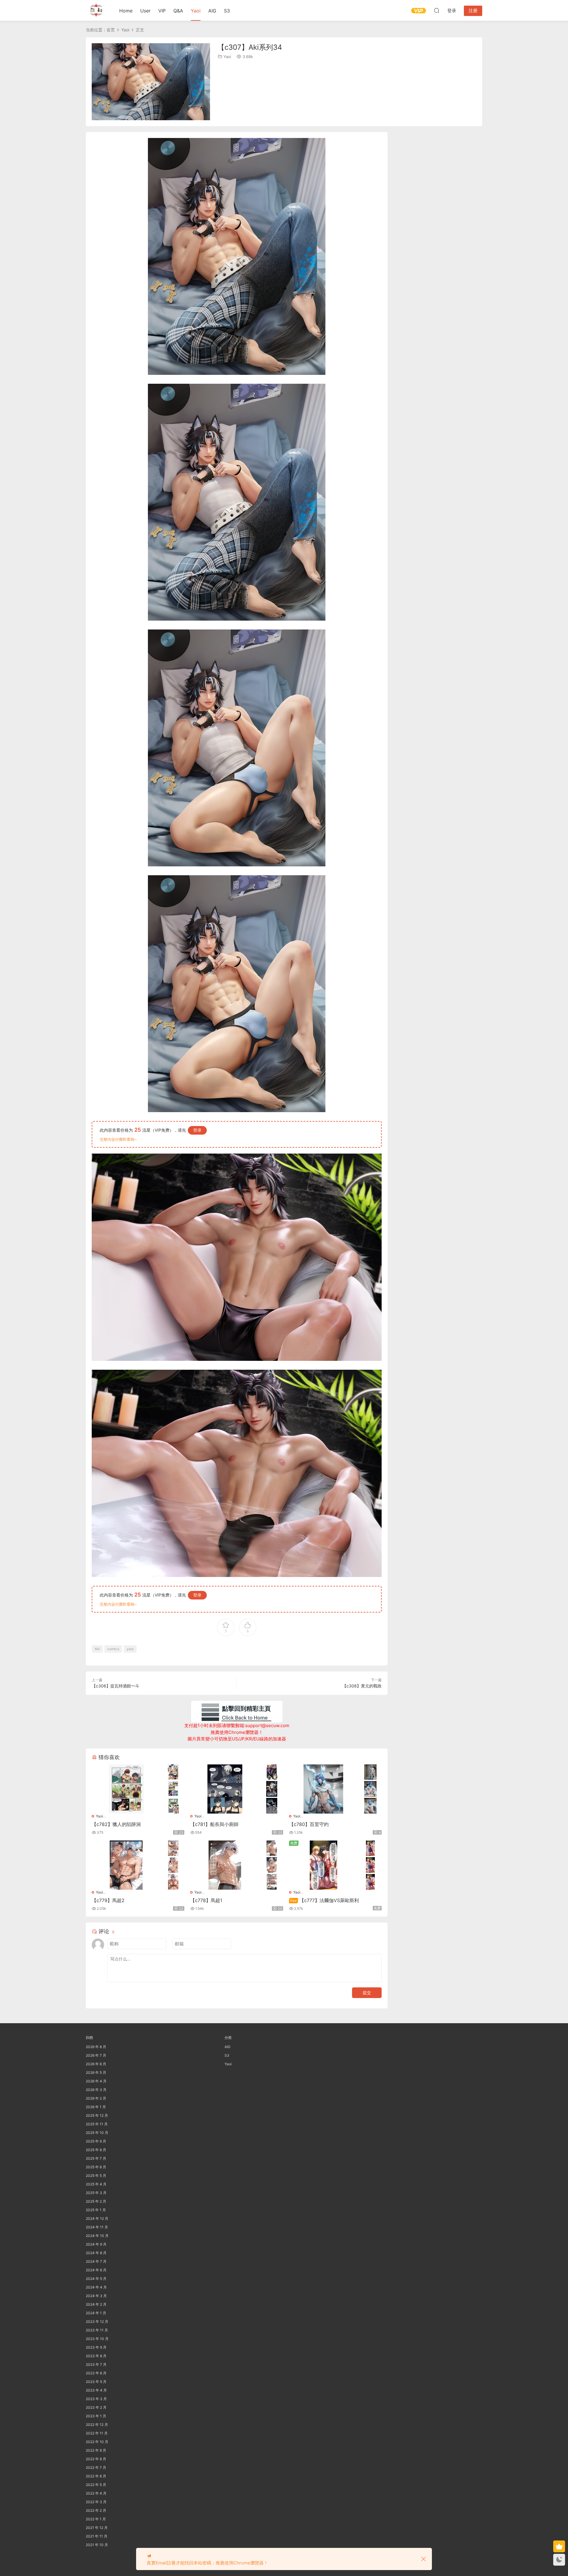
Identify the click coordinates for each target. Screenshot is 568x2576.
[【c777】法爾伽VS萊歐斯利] (324, 1865)
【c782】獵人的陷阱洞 (116, 1824)
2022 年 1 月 (96, 2519)
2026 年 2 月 (96, 2098)
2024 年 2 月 (96, 2304)
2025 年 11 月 (97, 2124)
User (145, 11)
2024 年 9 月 (96, 2244)
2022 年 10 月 (97, 2442)
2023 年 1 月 (96, 2416)
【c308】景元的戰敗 (362, 1686)
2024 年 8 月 (96, 2253)
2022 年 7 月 (96, 2467)
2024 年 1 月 (96, 2313)
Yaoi (196, 11)
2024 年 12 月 (97, 2218)
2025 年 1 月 (96, 2210)
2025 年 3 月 (96, 2193)
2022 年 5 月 (96, 2485)
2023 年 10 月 (97, 2339)
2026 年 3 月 (96, 2090)
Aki (97, 1649)
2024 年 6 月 (96, 2270)
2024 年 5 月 (96, 2279)
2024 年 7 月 (96, 2261)
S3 (227, 11)
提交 (367, 1993)
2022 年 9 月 (96, 2450)
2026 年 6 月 (96, 2064)
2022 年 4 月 (96, 2493)
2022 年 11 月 (97, 2433)
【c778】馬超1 (206, 1900)
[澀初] (96, 10)
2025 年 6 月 (96, 2167)
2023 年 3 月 (96, 2399)
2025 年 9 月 (96, 2141)
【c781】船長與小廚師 (214, 1824)
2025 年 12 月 (97, 2115)
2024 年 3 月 (96, 2296)
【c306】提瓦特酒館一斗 (116, 1686)
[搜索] (437, 10)
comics (113, 1649)
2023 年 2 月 (96, 2407)
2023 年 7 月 (96, 2364)
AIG (212, 11)
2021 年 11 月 (97, 2536)
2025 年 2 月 (96, 2201)
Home (126, 11)
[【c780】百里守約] (324, 1789)
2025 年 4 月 (96, 2184)
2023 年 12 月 (97, 2322)
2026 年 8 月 (96, 2047)
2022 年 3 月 (96, 2502)
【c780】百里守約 (309, 1824)
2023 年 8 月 (96, 2356)
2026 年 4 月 (96, 2081)
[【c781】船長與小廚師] (225, 1789)
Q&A (178, 11)
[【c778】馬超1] (225, 1865)
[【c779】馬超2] (126, 1865)
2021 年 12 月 (97, 2528)
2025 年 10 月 (97, 2133)
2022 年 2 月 (96, 2510)
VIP (162, 11)
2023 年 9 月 (96, 2347)
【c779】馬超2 (108, 1900)
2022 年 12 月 (97, 2425)
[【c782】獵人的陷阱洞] (126, 1789)
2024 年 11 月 (97, 2227)
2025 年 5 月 (96, 2176)
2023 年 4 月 (96, 2390)
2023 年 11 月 (97, 2330)
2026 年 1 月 (96, 2107)
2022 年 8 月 (96, 2459)
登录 (197, 1130)
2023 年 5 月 (96, 2382)
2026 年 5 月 (96, 2072)
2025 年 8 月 (96, 2150)
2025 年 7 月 (96, 2158)
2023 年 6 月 (96, 2373)
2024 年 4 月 (96, 2287)
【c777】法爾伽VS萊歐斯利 (325, 1900)
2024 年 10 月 (97, 2236)
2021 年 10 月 (97, 2545)
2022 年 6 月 (96, 2476)
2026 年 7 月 (96, 2055)
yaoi (130, 1649)
